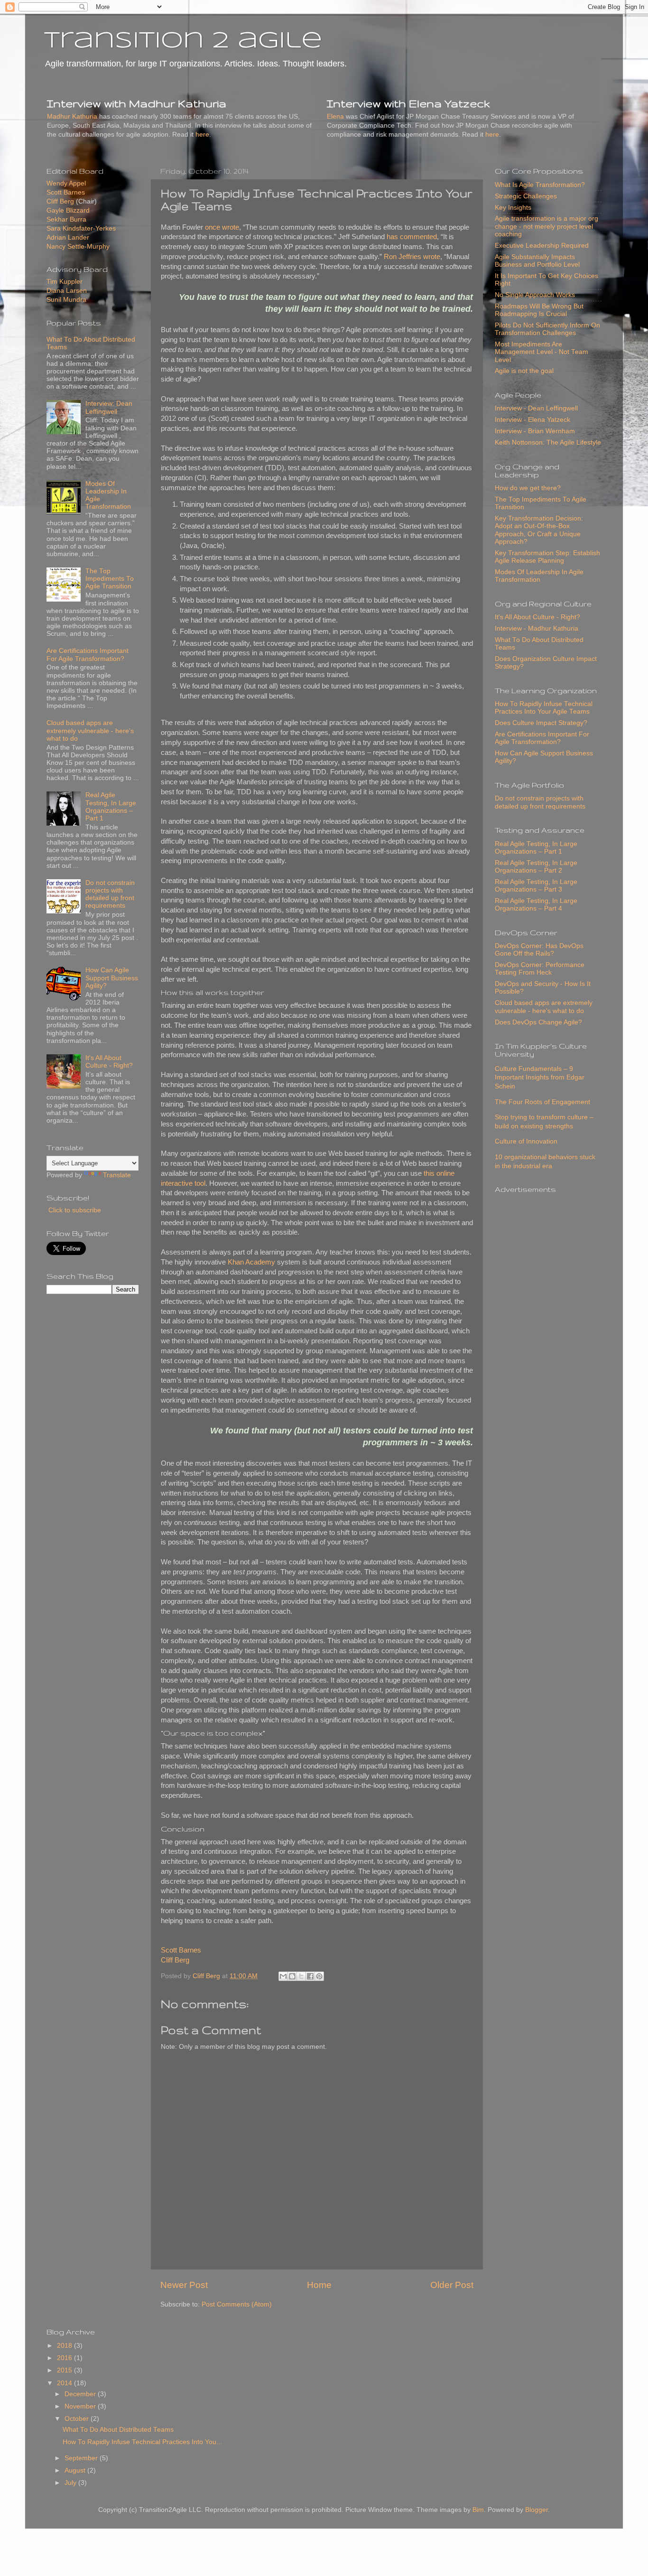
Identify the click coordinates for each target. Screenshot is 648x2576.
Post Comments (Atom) (237, 2304)
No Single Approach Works (535, 295)
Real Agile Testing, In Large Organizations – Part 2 (536, 867)
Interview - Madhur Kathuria (537, 628)
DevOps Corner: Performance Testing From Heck (540, 969)
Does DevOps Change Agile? (538, 1022)
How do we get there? (528, 488)
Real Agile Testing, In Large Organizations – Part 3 (536, 886)
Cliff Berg (175, 1960)
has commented (412, 237)
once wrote (222, 227)
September (82, 2458)
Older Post (452, 2285)
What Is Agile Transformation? (540, 185)
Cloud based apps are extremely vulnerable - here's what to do (90, 730)
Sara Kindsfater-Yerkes (81, 228)
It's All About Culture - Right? (109, 1062)
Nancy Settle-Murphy (78, 246)
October (78, 2419)
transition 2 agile (183, 41)
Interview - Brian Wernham (535, 431)
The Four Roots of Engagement (542, 1102)
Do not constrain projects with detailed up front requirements (110, 894)
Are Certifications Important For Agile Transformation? (88, 655)
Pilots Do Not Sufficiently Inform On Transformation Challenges (547, 329)
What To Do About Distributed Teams (118, 2430)
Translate (117, 1175)
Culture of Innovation (526, 1141)
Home (319, 2285)
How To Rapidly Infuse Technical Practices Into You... (142, 2442)
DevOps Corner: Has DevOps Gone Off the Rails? (539, 950)
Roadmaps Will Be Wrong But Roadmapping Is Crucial (539, 310)
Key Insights (513, 208)
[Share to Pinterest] (319, 1976)
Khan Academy (251, 1262)
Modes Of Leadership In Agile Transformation (539, 576)
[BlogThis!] (292, 1976)
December (81, 2394)
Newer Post (184, 2285)
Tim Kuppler (65, 282)
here (202, 135)
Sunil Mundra (66, 300)
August (76, 2470)
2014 (65, 2383)
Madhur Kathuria (72, 116)
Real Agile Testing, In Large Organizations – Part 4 (536, 905)
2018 (65, 2346)
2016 (65, 2358)
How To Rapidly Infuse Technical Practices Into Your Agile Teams (544, 708)
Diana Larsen (67, 291)
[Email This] (283, 1976)
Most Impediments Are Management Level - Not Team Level (542, 352)
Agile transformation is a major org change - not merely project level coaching (546, 226)
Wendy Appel (66, 183)
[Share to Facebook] (310, 1976)
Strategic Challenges (526, 196)
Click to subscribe (74, 1210)
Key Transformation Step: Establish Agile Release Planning (547, 557)
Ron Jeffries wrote (412, 257)
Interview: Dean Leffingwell (109, 407)
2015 (65, 2370)
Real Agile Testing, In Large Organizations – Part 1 (111, 807)
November (81, 2406)
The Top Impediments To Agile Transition (110, 579)
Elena (335, 116)
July (71, 2483)
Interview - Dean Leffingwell (536, 408)
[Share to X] (301, 1976)
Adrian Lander (68, 237)
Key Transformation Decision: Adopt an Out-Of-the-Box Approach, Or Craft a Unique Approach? (539, 530)
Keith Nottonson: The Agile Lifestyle (548, 442)
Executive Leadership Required (542, 246)
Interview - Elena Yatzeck (532, 420)
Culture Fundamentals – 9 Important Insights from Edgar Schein (540, 1078)
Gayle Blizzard (68, 210)
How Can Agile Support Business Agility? (112, 978)
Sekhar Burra (66, 219)
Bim (478, 2510)
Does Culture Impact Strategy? (541, 723)
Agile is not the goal (524, 371)
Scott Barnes (181, 1950)
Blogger (537, 2510)
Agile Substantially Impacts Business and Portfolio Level (537, 261)
